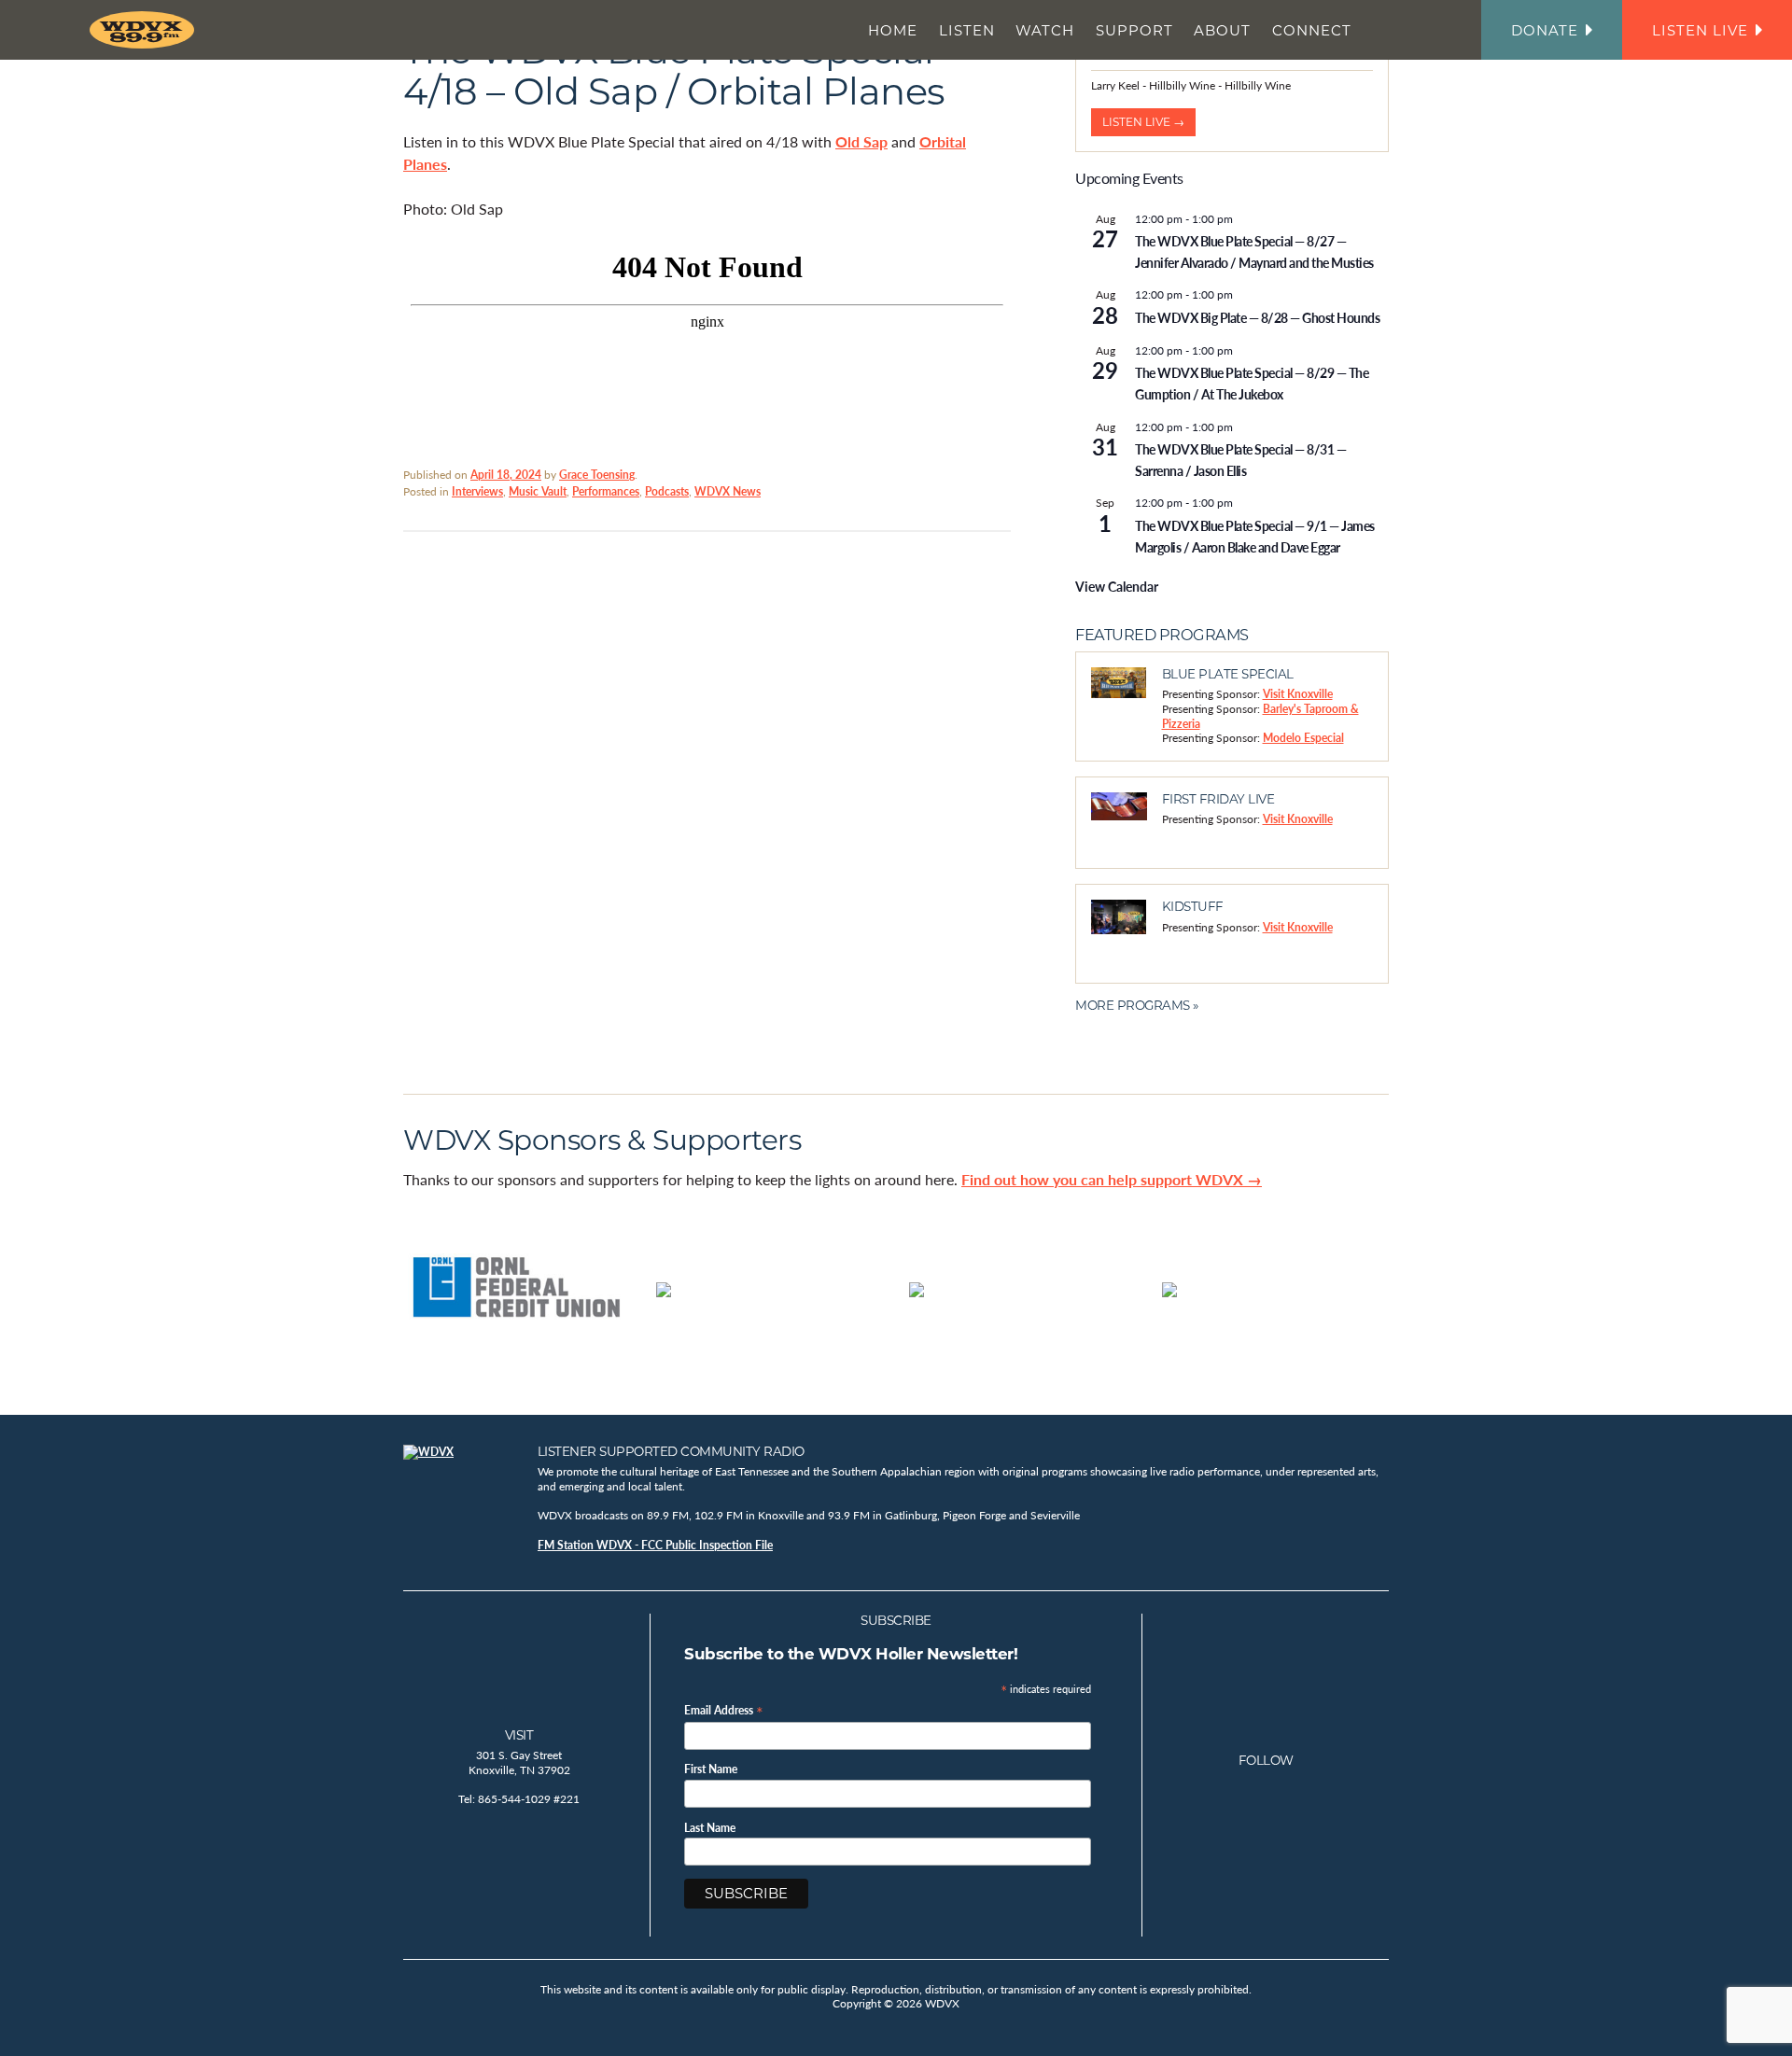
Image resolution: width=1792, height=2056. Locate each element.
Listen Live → (1143, 122)
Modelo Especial (1303, 738)
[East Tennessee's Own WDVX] (146, 30)
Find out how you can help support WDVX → (1112, 1179)
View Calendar (1117, 586)
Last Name (710, 1828)
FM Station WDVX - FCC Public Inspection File (655, 1545)
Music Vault (538, 491)
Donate (1545, 30)
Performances (606, 491)
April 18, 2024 (506, 475)
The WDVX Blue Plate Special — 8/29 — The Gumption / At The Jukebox (1252, 383)
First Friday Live (1218, 799)
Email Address (724, 1709)
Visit (519, 1735)
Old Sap (861, 141)
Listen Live (1700, 30)
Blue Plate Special (1228, 674)
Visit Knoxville (1298, 694)
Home (893, 30)
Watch (1045, 30)
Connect (1312, 30)
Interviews (477, 491)
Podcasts (667, 491)
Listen (967, 30)
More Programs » (1137, 1005)
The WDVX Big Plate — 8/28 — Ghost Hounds (1257, 317)
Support (1134, 30)
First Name (711, 1769)
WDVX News (728, 491)
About (1222, 30)
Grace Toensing (597, 475)
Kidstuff (1193, 906)
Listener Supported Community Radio (671, 1451)
